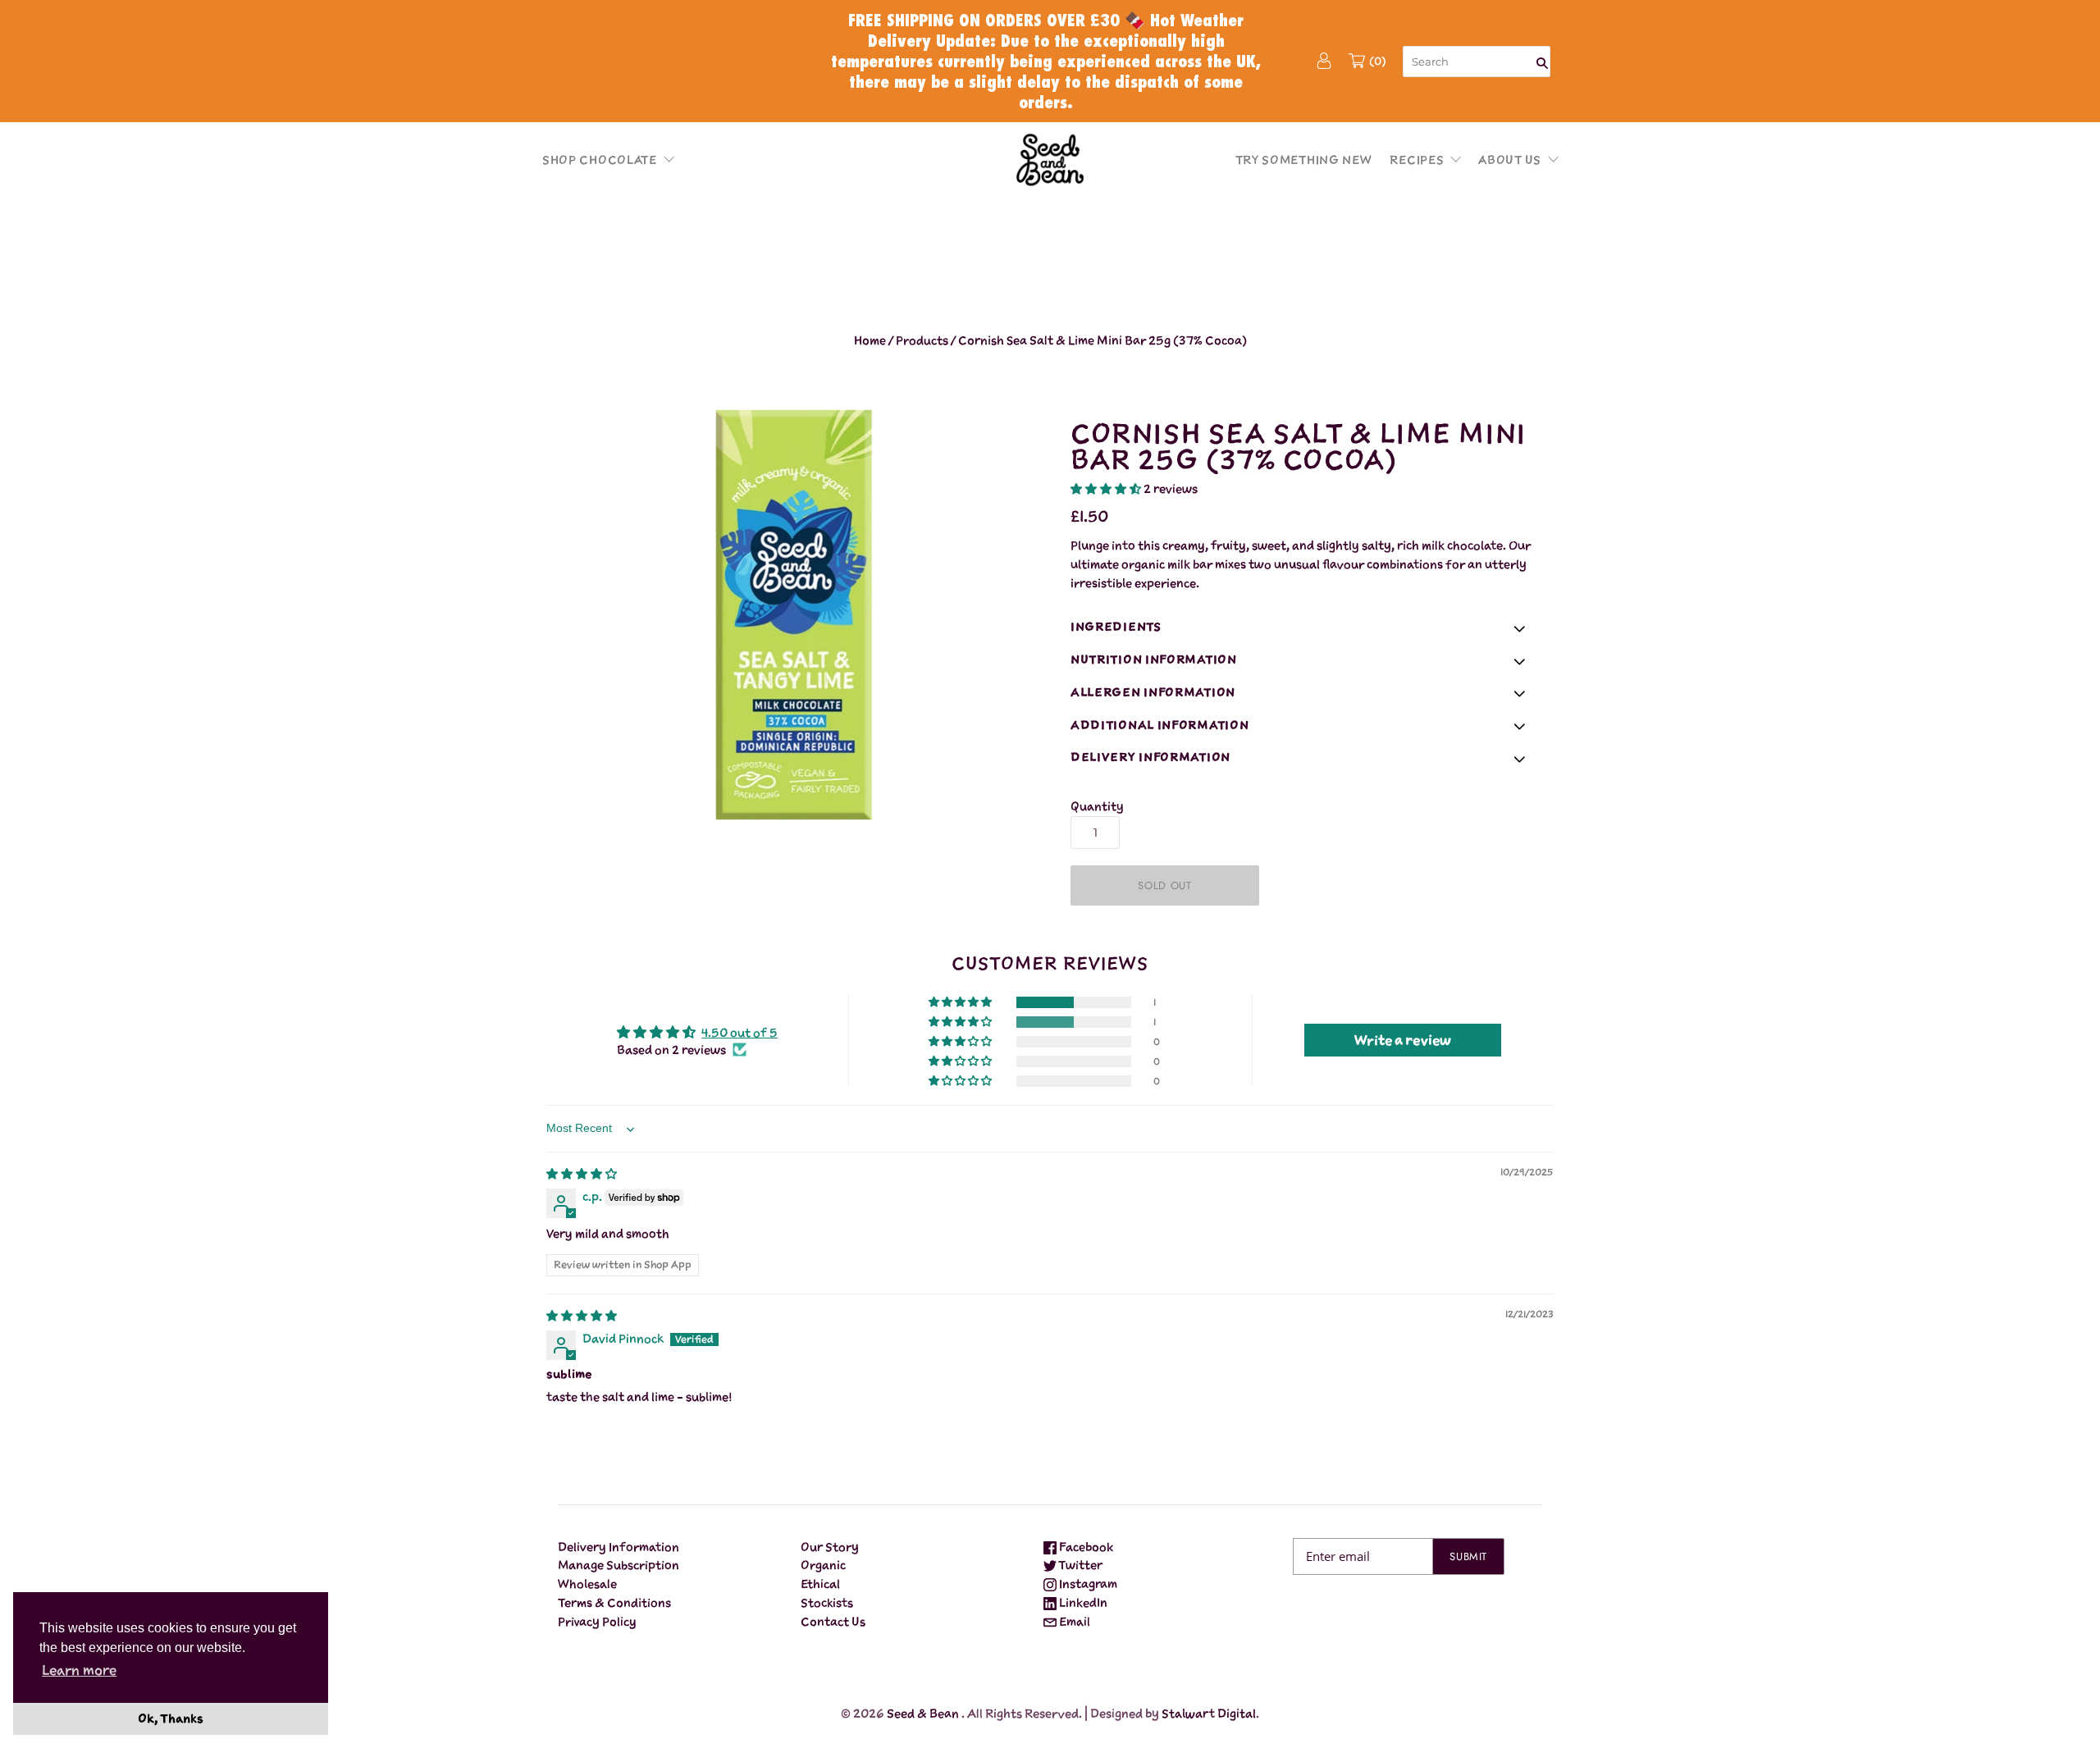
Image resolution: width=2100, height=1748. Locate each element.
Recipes (1417, 160)
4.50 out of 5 (740, 1032)
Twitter (1080, 1565)
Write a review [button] (1403, 1040)
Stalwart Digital (1209, 1713)
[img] (582, 1173)
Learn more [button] (79, 1670)
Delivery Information (619, 1547)
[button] (665, 159)
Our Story (830, 1547)
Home (870, 340)
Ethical (820, 1584)
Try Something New (1304, 160)
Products (922, 340)
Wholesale (587, 1584)
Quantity (1097, 806)
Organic (823, 1565)
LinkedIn (1082, 1602)
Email (1073, 1621)
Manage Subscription (619, 1565)
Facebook (1085, 1547)
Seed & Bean (923, 1713)
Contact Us (833, 1621)
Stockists (827, 1602)
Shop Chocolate (600, 160)
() (1378, 61)
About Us (1510, 160)
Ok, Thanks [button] (171, 1718)
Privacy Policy (597, 1621)
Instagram (1087, 1584)
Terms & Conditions (614, 1602)
